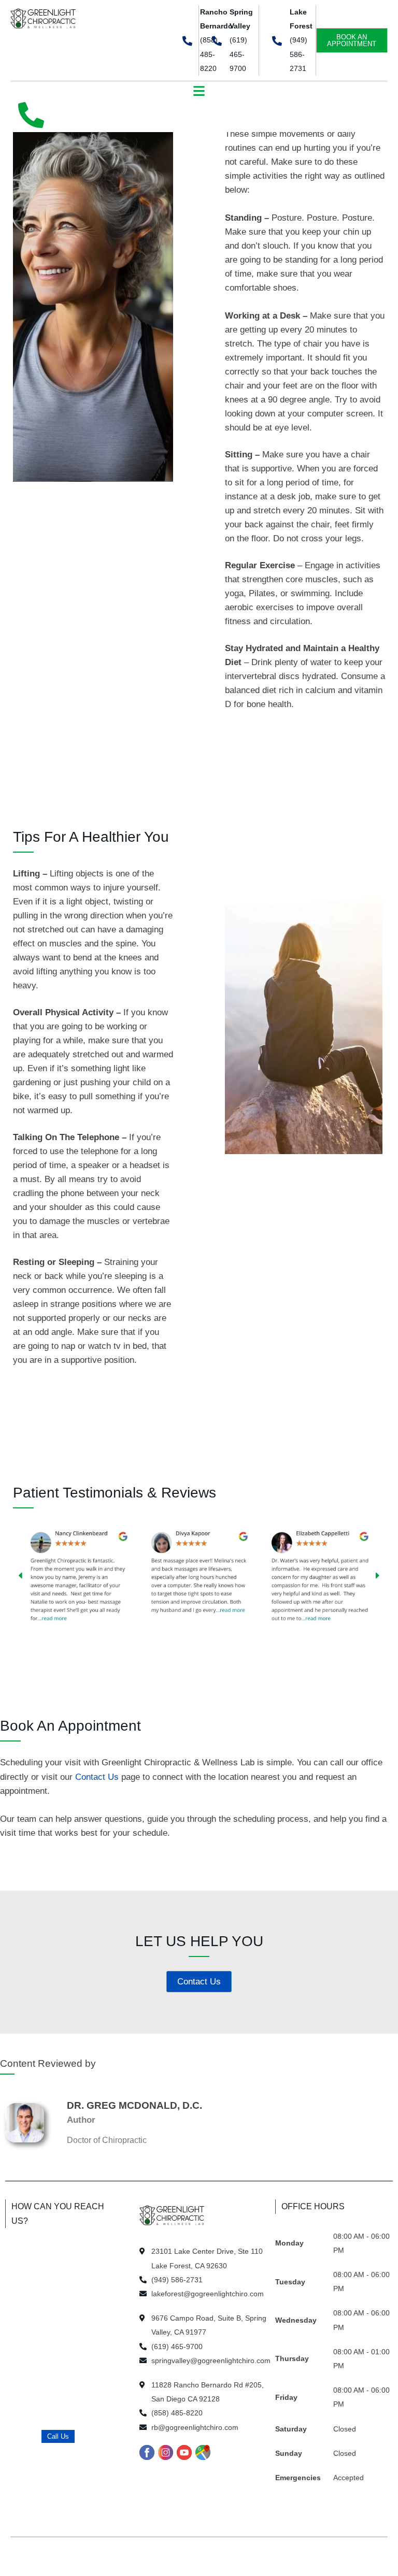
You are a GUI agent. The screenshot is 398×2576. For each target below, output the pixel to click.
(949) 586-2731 (298, 54)
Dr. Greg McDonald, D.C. (134, 2105)
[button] (199, 92)
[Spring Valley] (217, 41)
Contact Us (97, 1777)
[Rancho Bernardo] (187, 41)
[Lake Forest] (277, 41)
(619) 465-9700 (238, 54)
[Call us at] (31, 115)
